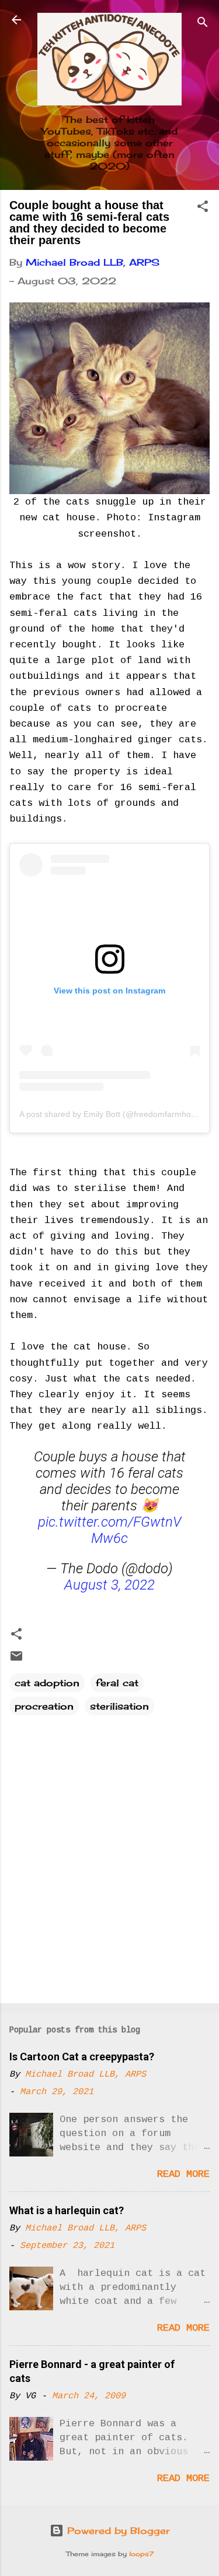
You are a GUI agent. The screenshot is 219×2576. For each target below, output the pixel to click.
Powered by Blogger (117, 2531)
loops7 (141, 2554)
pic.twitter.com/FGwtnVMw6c (109, 1530)
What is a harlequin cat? (67, 2210)
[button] (203, 208)
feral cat (117, 1683)
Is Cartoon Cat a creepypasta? (82, 2057)
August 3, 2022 (109, 1585)
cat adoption (47, 1683)
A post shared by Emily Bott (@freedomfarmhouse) (113, 1114)
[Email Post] (16, 1659)
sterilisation (119, 1706)
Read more (183, 2174)
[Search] (203, 24)
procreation (44, 1706)
